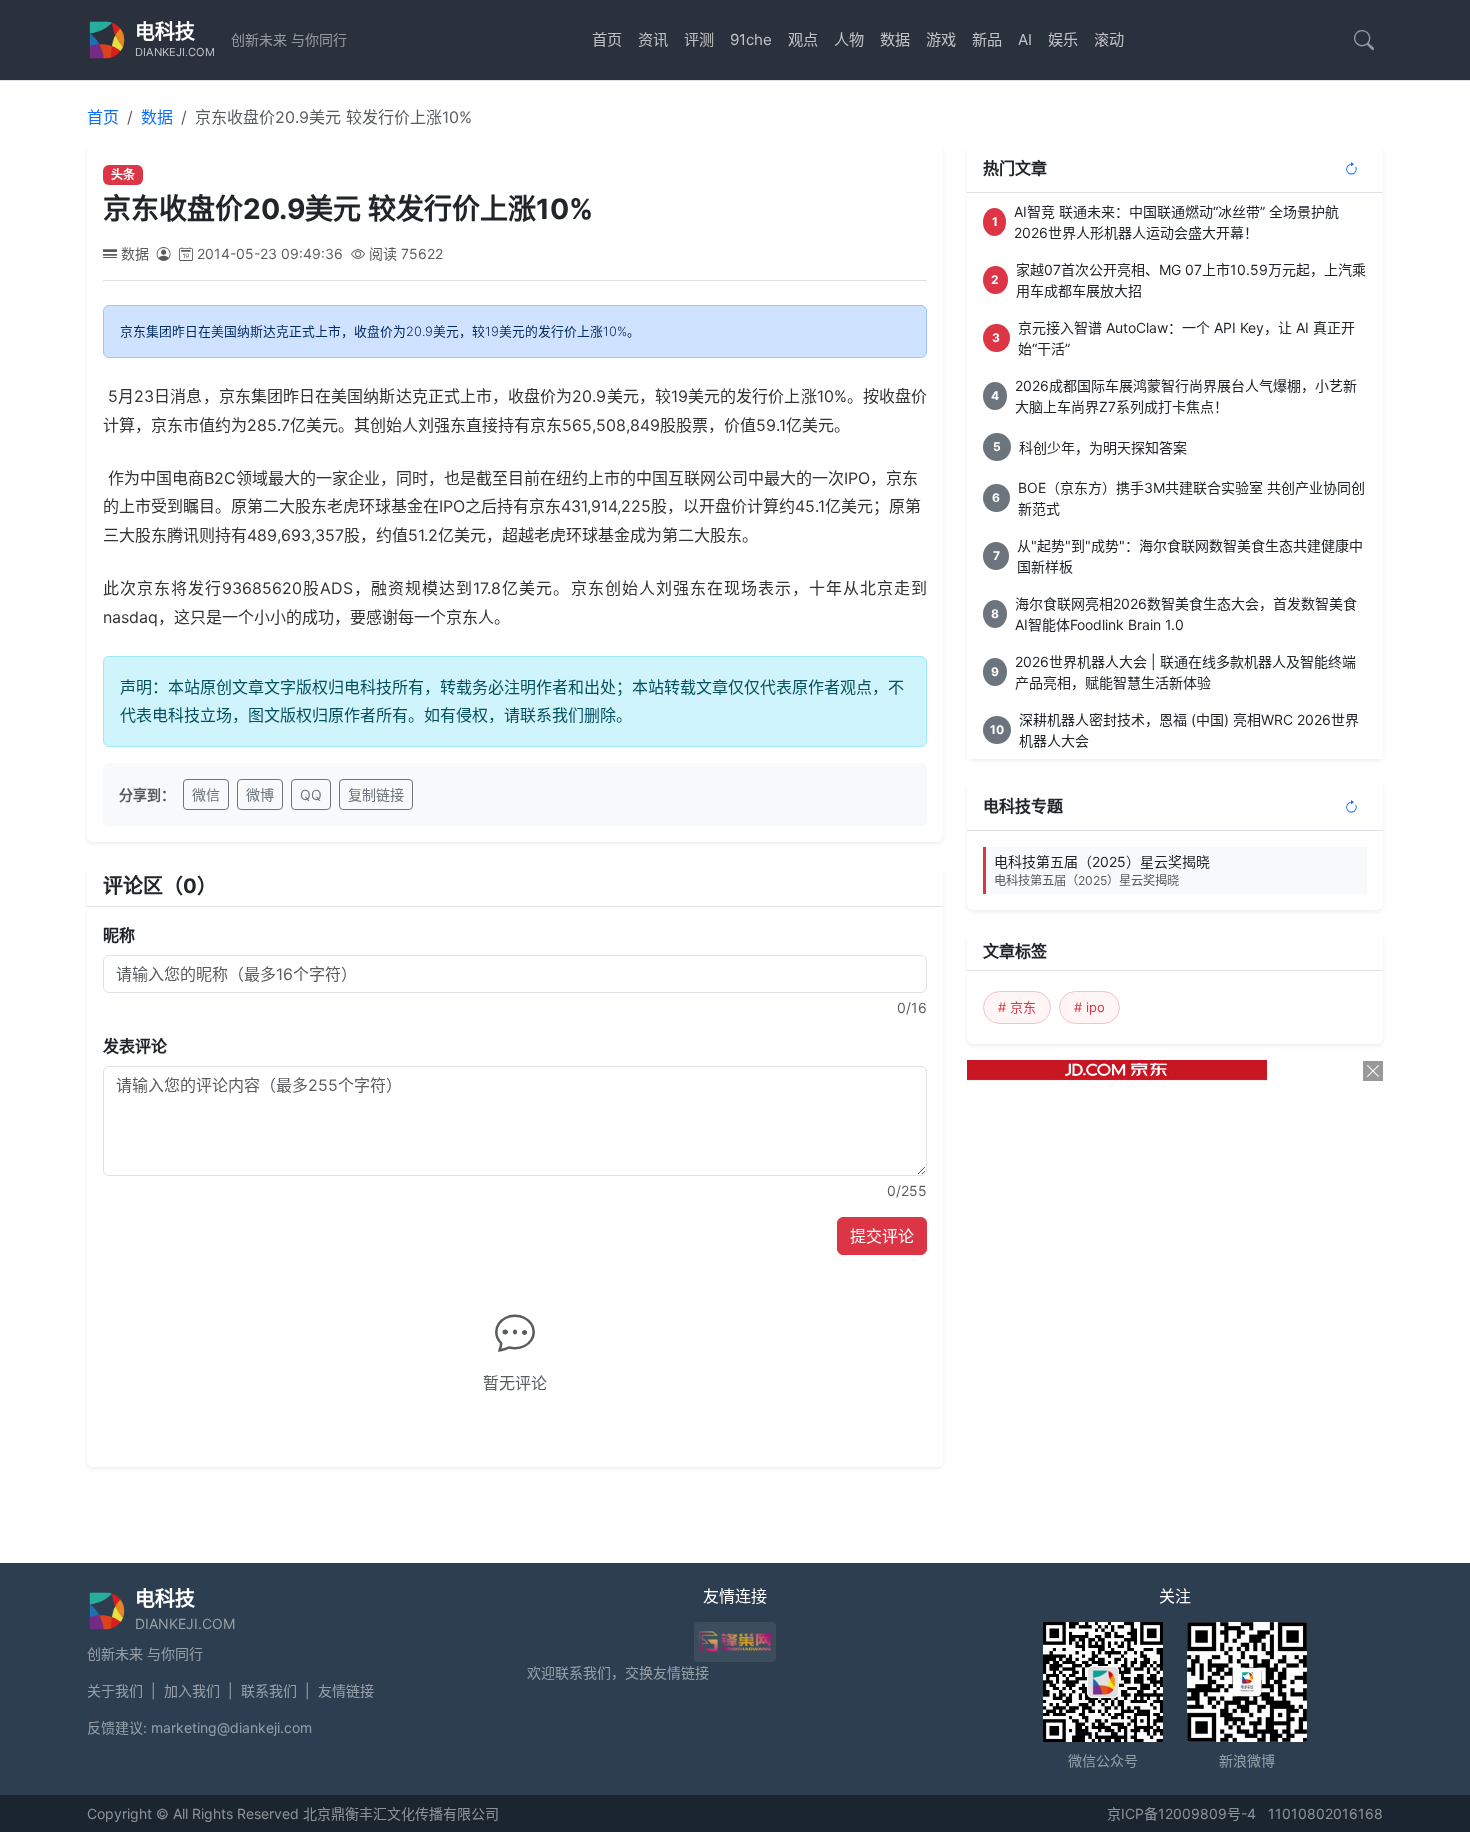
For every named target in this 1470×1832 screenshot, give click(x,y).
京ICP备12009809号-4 (1181, 1813)
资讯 (653, 39)
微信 (206, 794)
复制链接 (376, 794)
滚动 (1109, 39)
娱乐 (1063, 39)
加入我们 (192, 1690)
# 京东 (1017, 1007)
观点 (803, 39)
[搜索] (1364, 40)
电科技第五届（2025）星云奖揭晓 (1102, 870)
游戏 (941, 39)
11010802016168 (1325, 1813)
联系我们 (269, 1690)
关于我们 (115, 1690)
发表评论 (135, 1046)
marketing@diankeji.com (231, 1727)
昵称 (119, 935)
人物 (849, 39)
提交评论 (882, 1236)
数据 (895, 39)
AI (1025, 39)
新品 (987, 39)
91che (751, 39)
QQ (311, 794)
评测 (699, 39)
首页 (607, 39)
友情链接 (346, 1690)
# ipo (1089, 1007)
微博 (260, 794)
